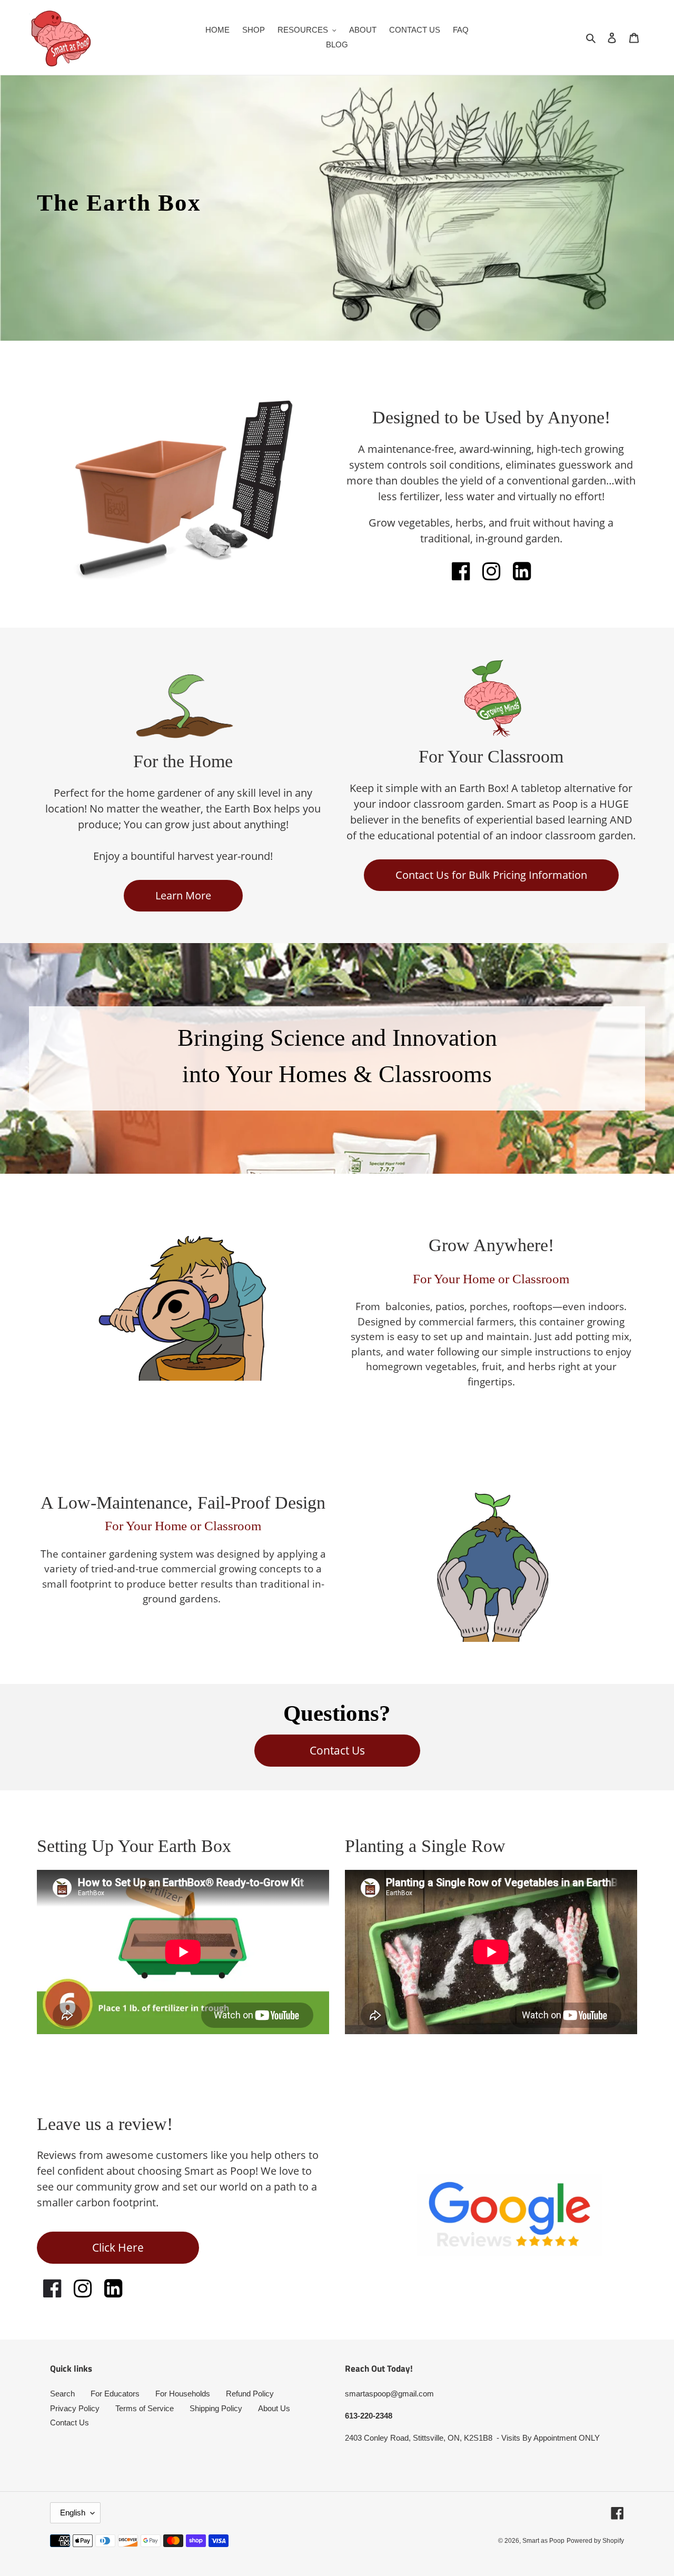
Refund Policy (250, 2394)
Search (62, 2394)
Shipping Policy (216, 2408)
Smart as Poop (543, 2541)
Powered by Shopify (595, 2541)
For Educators (115, 2394)
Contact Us (70, 2423)
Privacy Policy (75, 2408)
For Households (183, 2394)
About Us (274, 2408)
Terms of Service (145, 2408)
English (73, 2513)
